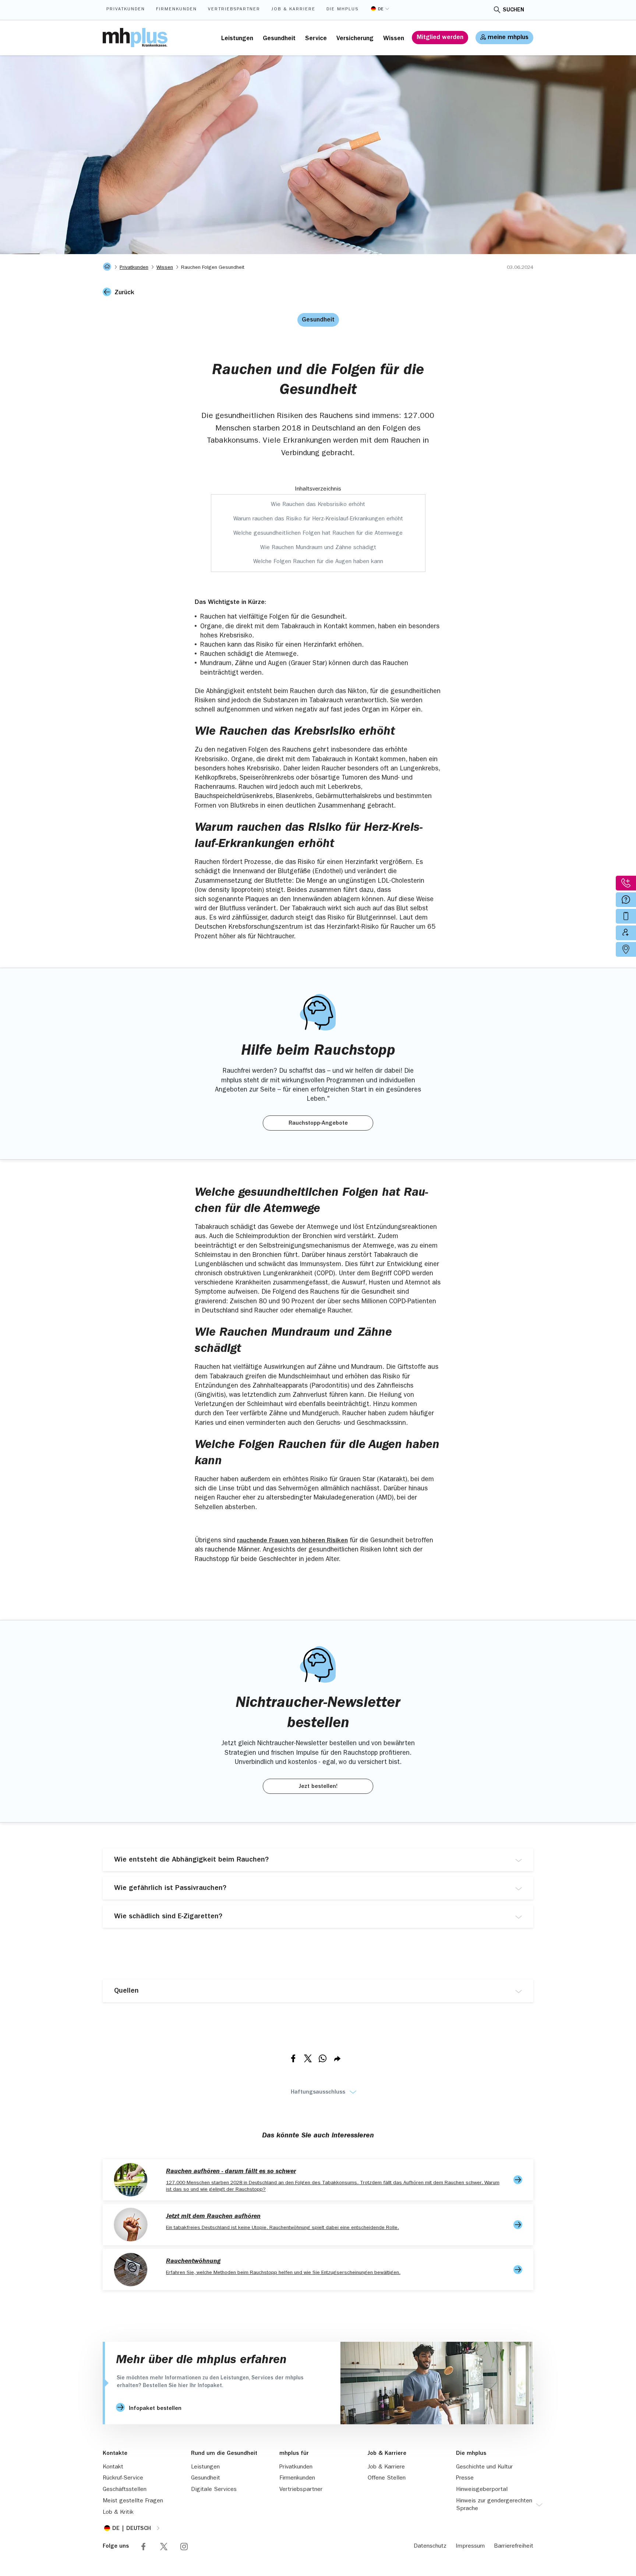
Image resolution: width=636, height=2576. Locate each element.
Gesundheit (279, 39)
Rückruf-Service (123, 2478)
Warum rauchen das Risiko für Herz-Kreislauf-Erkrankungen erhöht (318, 519)
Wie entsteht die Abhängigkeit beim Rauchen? (191, 1860)
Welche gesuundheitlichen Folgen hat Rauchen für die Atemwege (318, 534)
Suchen (513, 10)
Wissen (394, 39)
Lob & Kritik (118, 2513)
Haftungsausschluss (318, 2092)
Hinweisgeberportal (482, 2490)
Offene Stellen (387, 2478)
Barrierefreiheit (514, 2547)
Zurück (124, 293)
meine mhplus (508, 38)
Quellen (126, 1991)
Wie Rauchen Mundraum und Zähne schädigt (318, 548)
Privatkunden (126, 10)
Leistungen (237, 39)
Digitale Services (214, 2490)
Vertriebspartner (234, 10)
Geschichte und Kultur (484, 2467)
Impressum (470, 2547)
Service (316, 39)
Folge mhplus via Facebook (144, 2547)
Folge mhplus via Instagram (184, 2547)
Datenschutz (430, 2547)
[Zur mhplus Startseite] (135, 38)
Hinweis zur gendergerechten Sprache (494, 2505)
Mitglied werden (440, 38)
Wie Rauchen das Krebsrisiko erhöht (318, 505)
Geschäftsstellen (125, 2490)
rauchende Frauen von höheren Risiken (292, 1541)
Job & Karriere (293, 10)
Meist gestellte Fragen (133, 2501)
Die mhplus (342, 10)
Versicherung (355, 39)
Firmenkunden (176, 10)
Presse (465, 2478)
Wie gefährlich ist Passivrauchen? (170, 1888)
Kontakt (113, 2467)
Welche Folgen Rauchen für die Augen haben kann (318, 562)
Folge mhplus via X (164, 2547)
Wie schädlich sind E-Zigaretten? (168, 1917)
